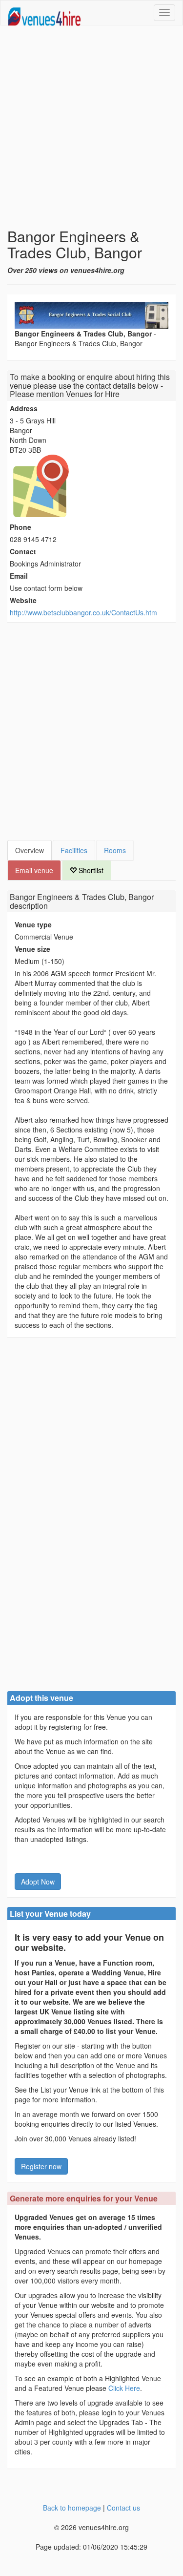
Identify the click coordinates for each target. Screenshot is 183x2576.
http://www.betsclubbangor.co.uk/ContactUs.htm (83, 612)
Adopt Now (38, 1882)
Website (23, 600)
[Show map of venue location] (91, 486)
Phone (20, 527)
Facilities (74, 850)
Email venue (34, 870)
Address (24, 408)
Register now (41, 2166)
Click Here (124, 2388)
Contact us (123, 2508)
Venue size (32, 949)
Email (19, 576)
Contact (23, 551)
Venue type (33, 924)
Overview (30, 850)
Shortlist (90, 870)
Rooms (115, 850)
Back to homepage (72, 2508)
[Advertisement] (91, 127)
